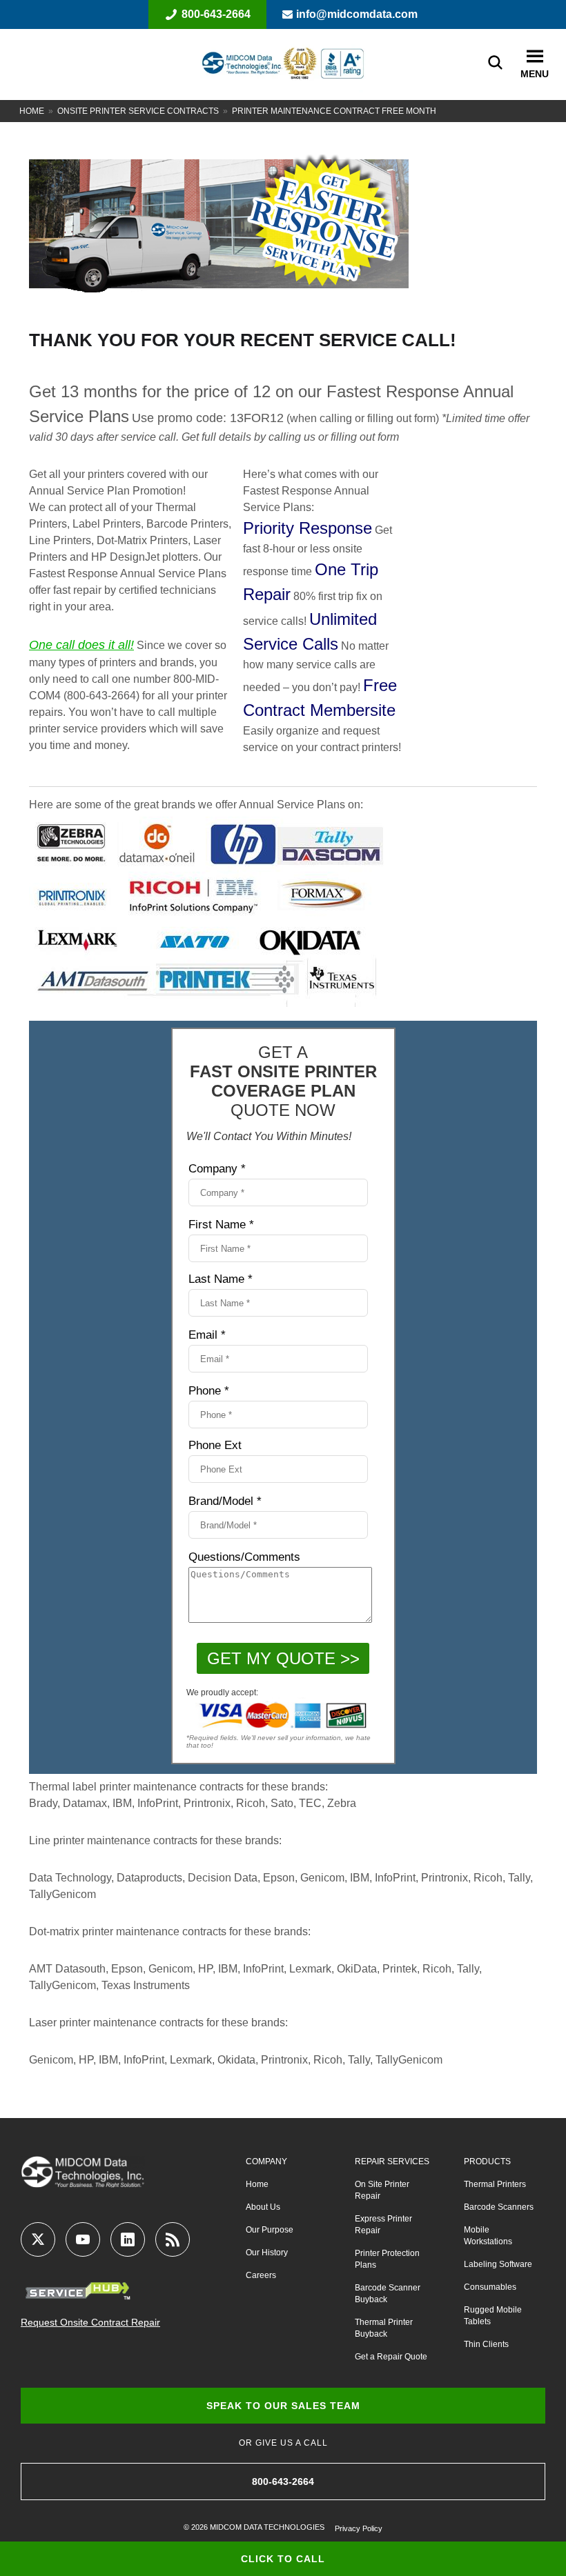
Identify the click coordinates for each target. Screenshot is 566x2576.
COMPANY (266, 2161)
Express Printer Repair (383, 2225)
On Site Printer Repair (382, 2190)
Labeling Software (498, 2264)
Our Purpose (270, 2230)
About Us (263, 2207)
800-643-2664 (216, 14)
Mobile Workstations (488, 2236)
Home (32, 111)
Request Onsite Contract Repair (90, 2322)
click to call (283, 2559)
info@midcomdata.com (357, 14)
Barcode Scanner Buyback (388, 2294)
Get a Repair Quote (391, 2357)
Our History (267, 2253)
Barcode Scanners (499, 2207)
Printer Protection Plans (387, 2259)
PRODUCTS (487, 2161)
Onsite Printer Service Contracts (138, 111)
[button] (535, 57)
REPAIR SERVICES (392, 2161)
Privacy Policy (359, 2528)
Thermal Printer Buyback (384, 2328)
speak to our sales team (283, 2406)
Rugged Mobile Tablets (493, 2316)
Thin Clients (486, 2344)
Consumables (490, 2287)
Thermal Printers (495, 2184)
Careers (261, 2275)
